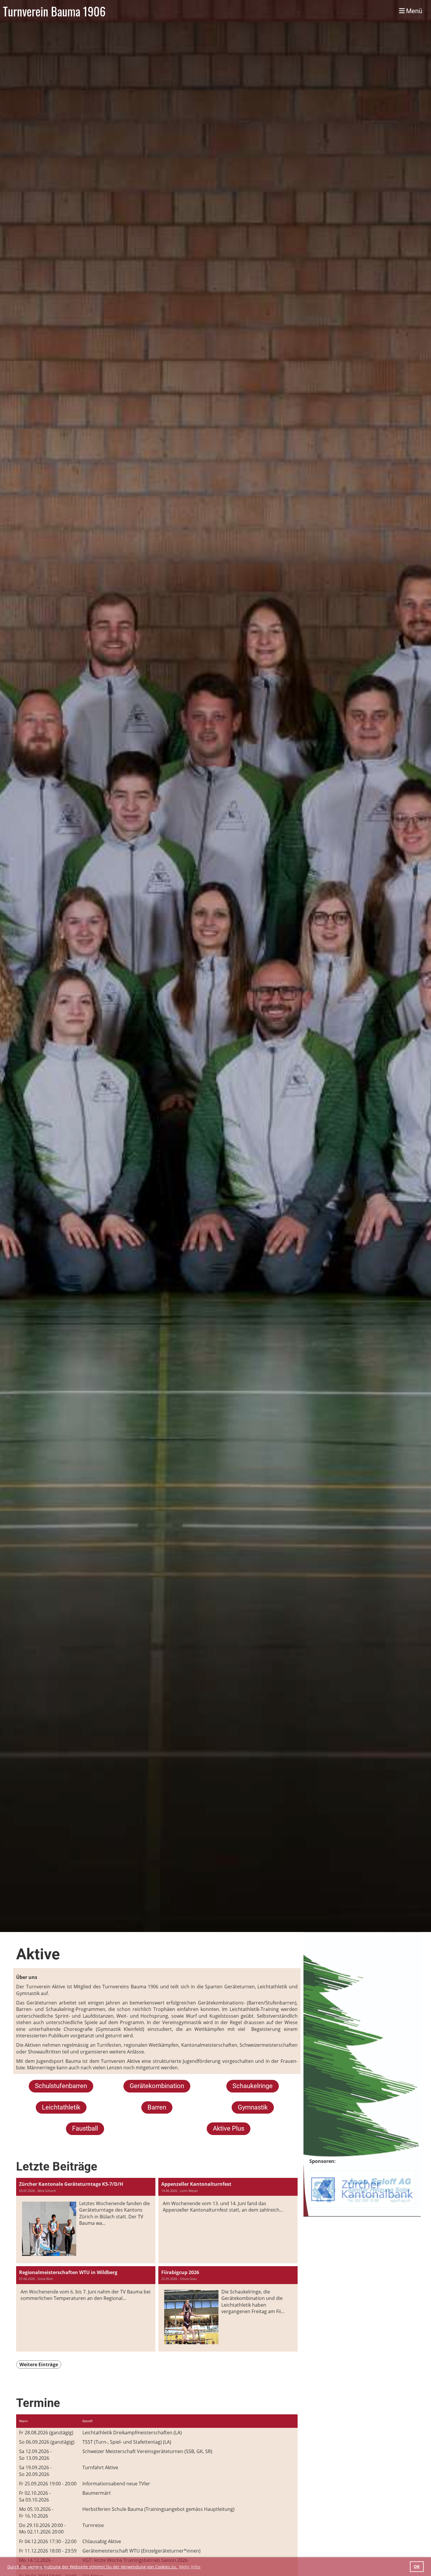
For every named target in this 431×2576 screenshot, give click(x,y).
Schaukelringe (253, 2086)
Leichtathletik (61, 2107)
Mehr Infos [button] (190, 2567)
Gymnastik (253, 2107)
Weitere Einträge (39, 2364)
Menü (413, 11)
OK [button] (417, 2566)
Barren (157, 2107)
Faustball (85, 2128)
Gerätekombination (157, 2086)
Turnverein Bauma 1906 (54, 11)
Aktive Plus (229, 2128)
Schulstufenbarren (61, 2086)
